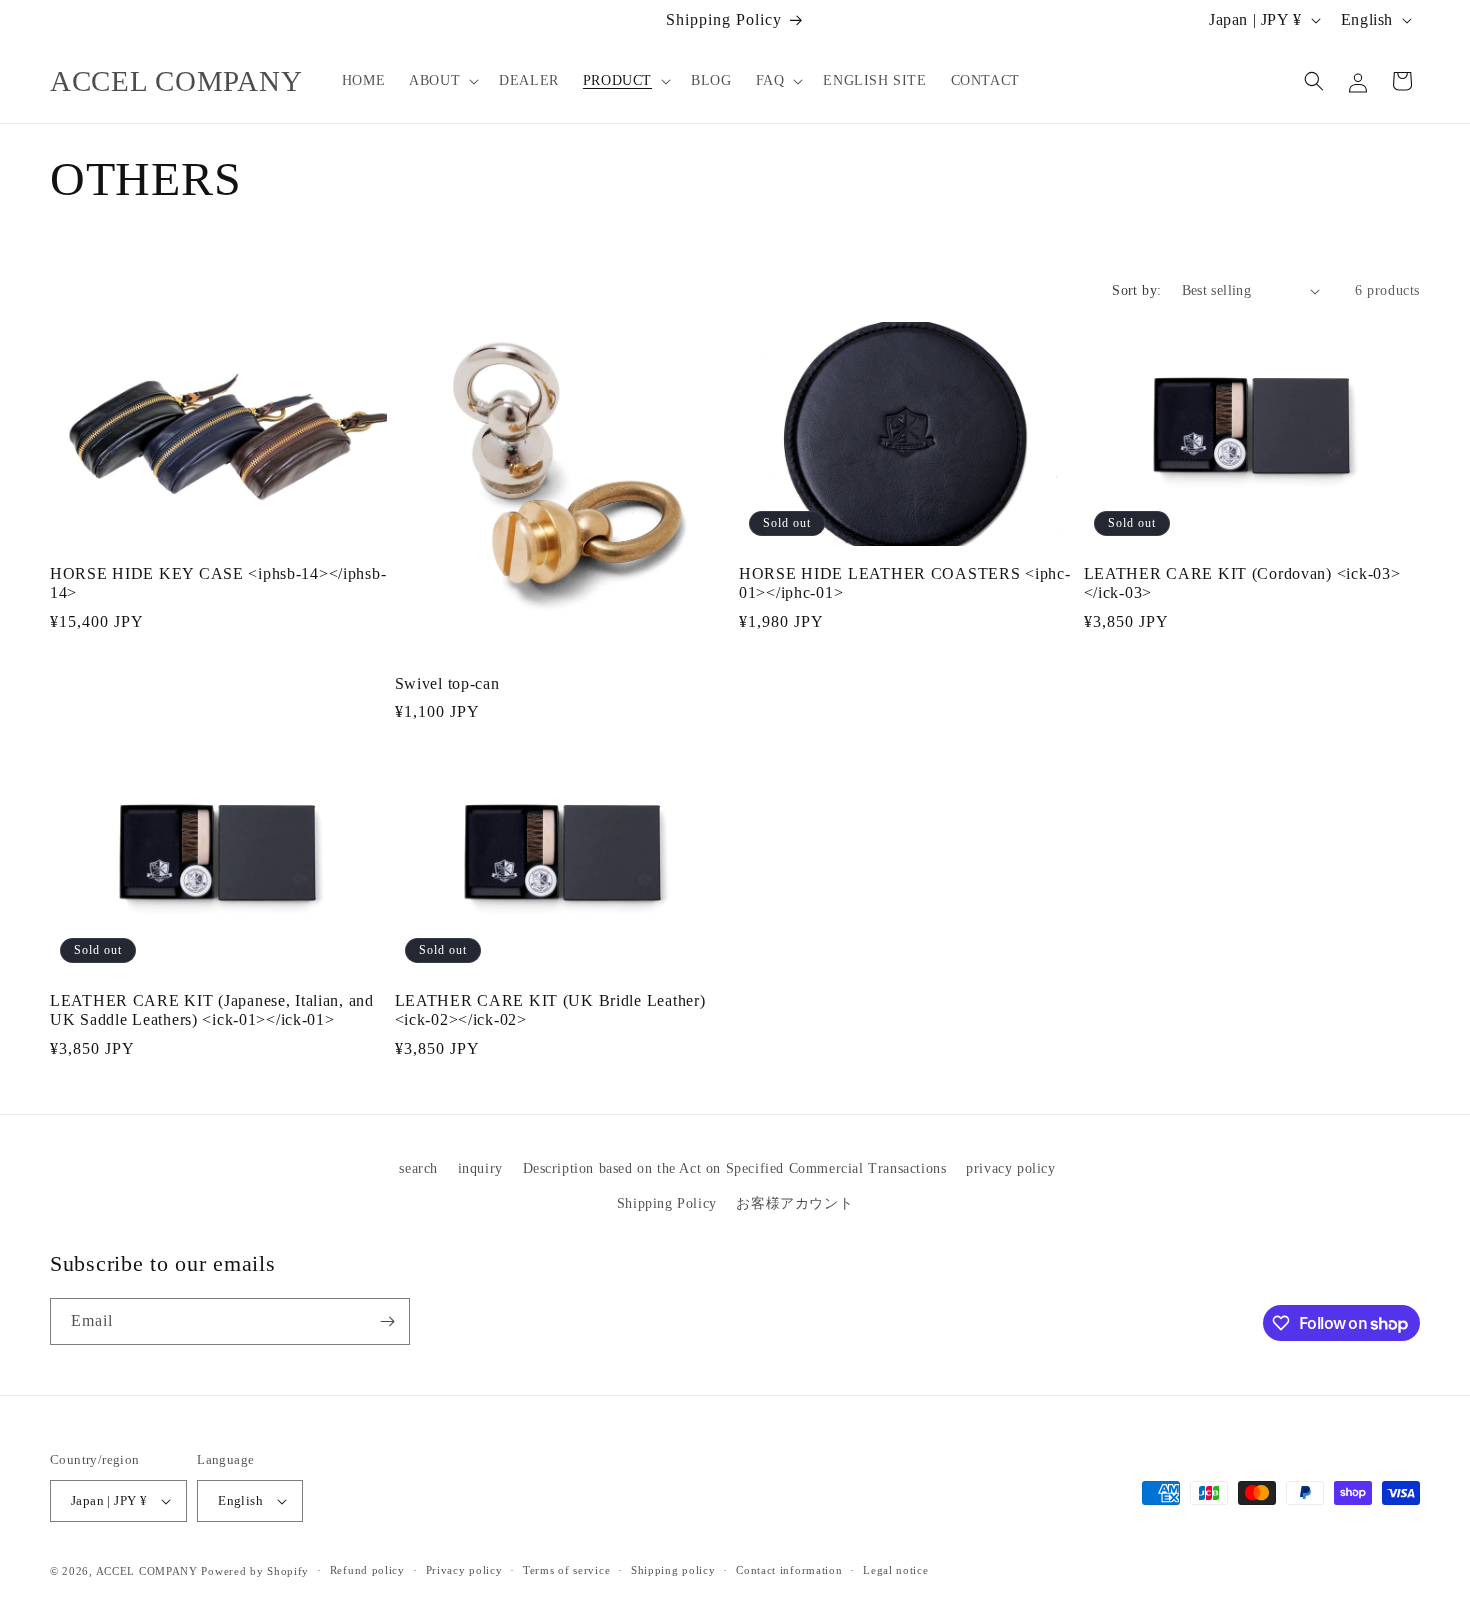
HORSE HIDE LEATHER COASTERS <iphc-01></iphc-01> (904, 583)
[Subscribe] (387, 1321)
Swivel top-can (447, 683)
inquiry (480, 1168)
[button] (442, 81)
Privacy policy (464, 1570)
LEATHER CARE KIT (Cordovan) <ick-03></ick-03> (1242, 583)
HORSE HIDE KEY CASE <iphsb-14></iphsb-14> (218, 583)
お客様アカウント (794, 1203)
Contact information (789, 1570)
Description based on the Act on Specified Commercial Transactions (735, 1168)
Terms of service (566, 1570)
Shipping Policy (667, 1203)
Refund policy (367, 1570)
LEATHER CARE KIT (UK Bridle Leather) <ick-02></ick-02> (550, 1010)
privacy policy (1010, 1168)
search (418, 1168)
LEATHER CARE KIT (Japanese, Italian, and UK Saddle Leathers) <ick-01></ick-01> (212, 1010)
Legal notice (895, 1570)
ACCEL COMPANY (147, 1571)
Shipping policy (673, 1570)
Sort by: (1136, 290)
